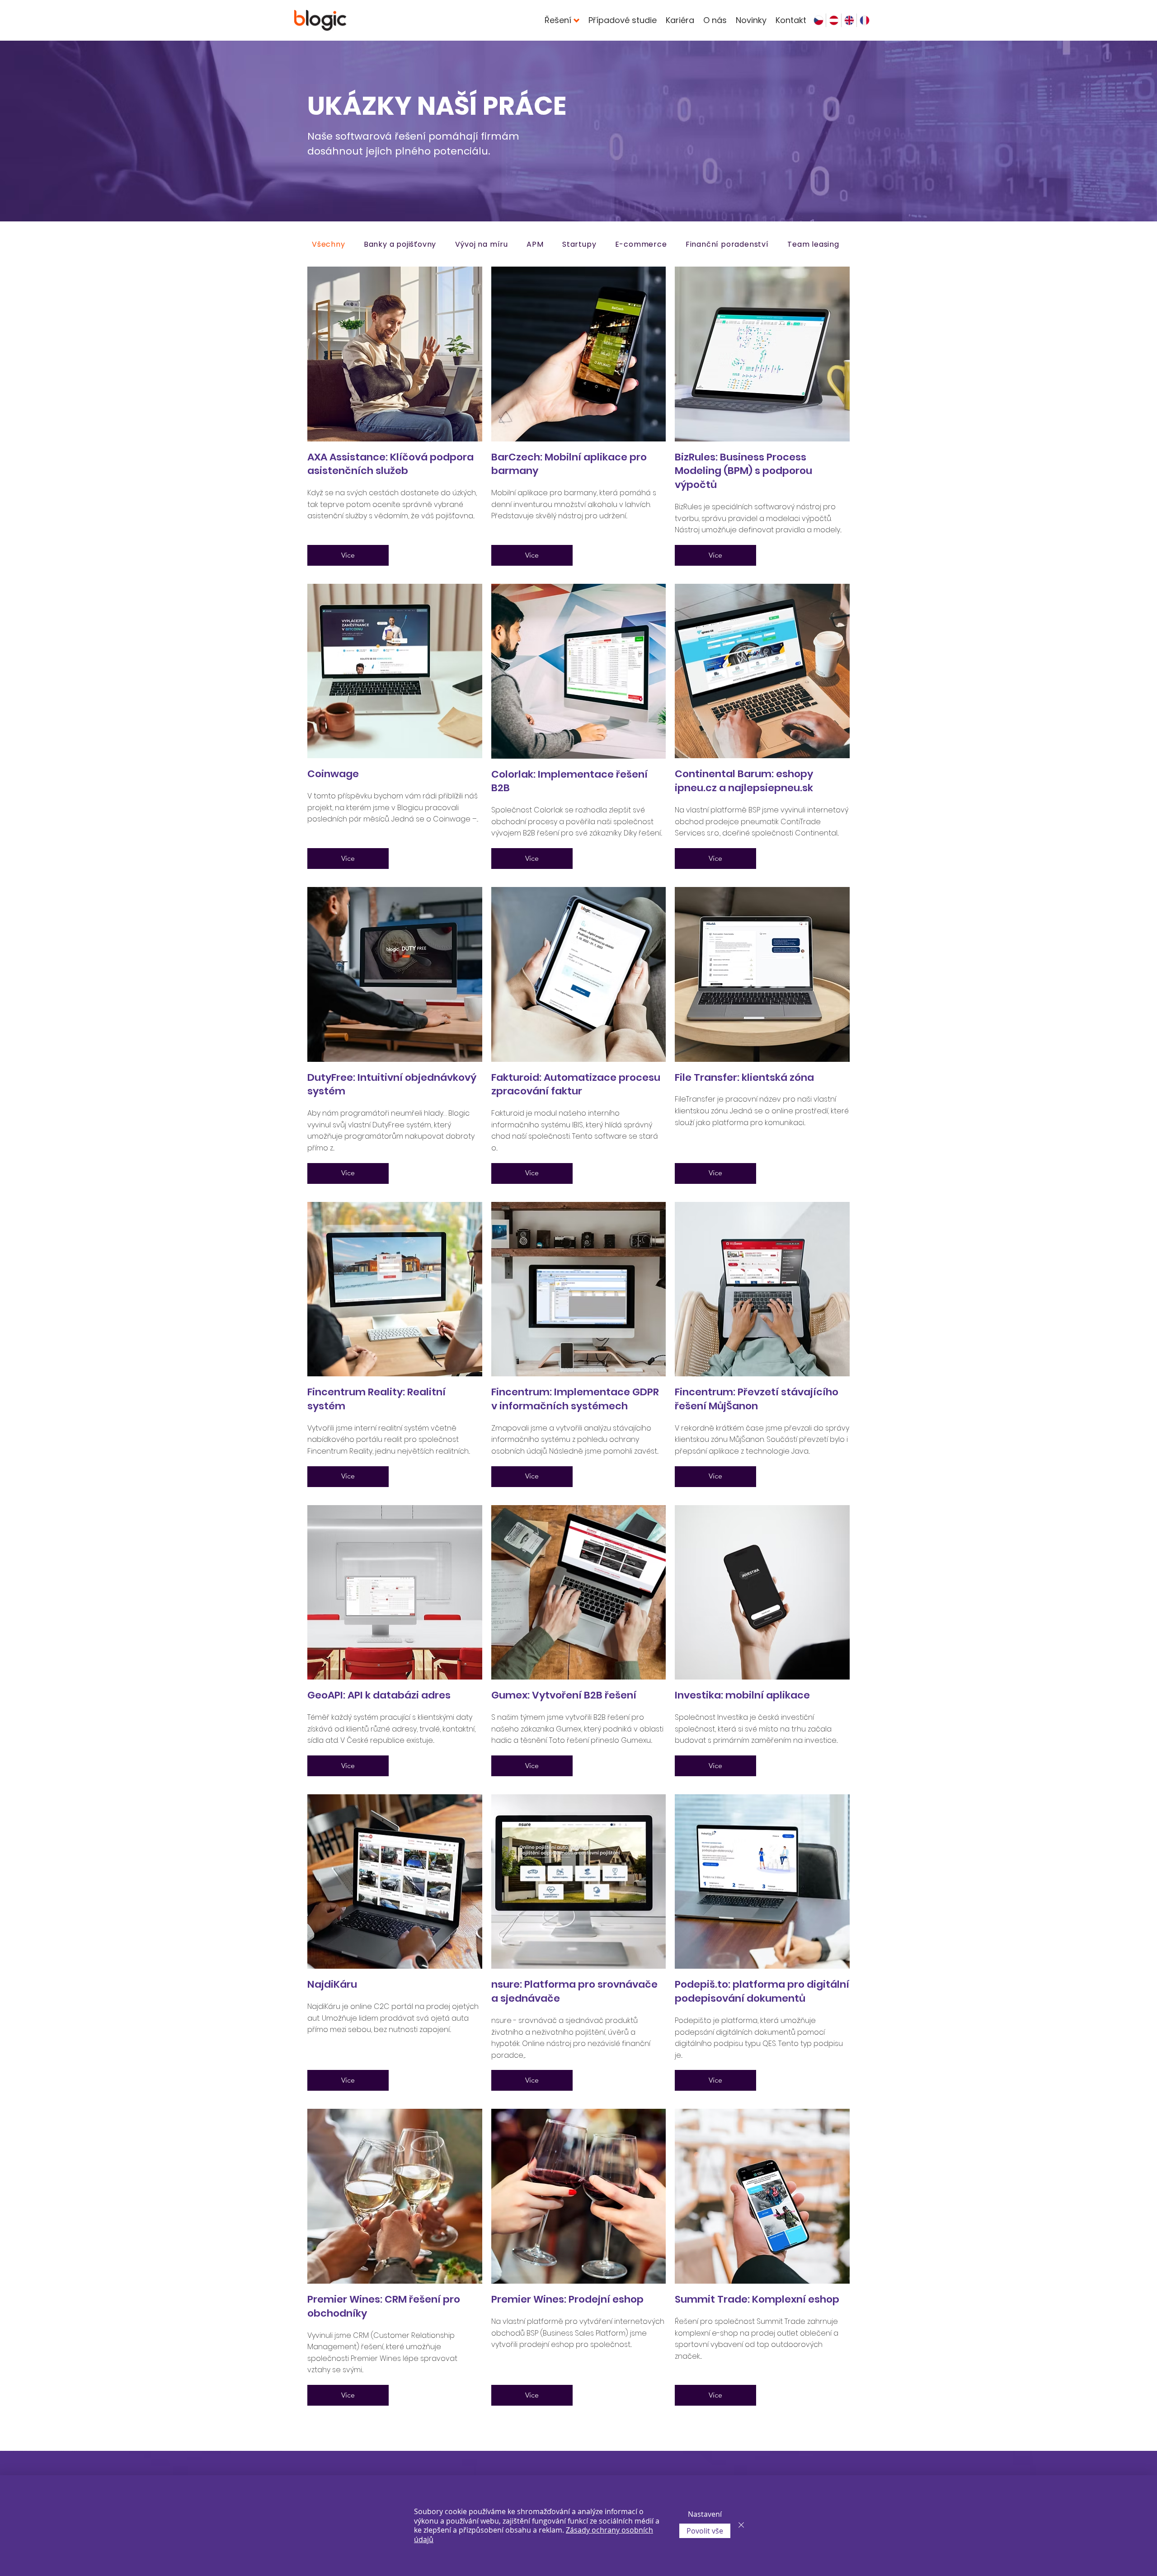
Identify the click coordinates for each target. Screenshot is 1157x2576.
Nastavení (705, 2514)
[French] (864, 20)
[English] (849, 20)
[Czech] (818, 20)
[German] (833, 20)
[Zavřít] (741, 2526)
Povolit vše (705, 2531)
